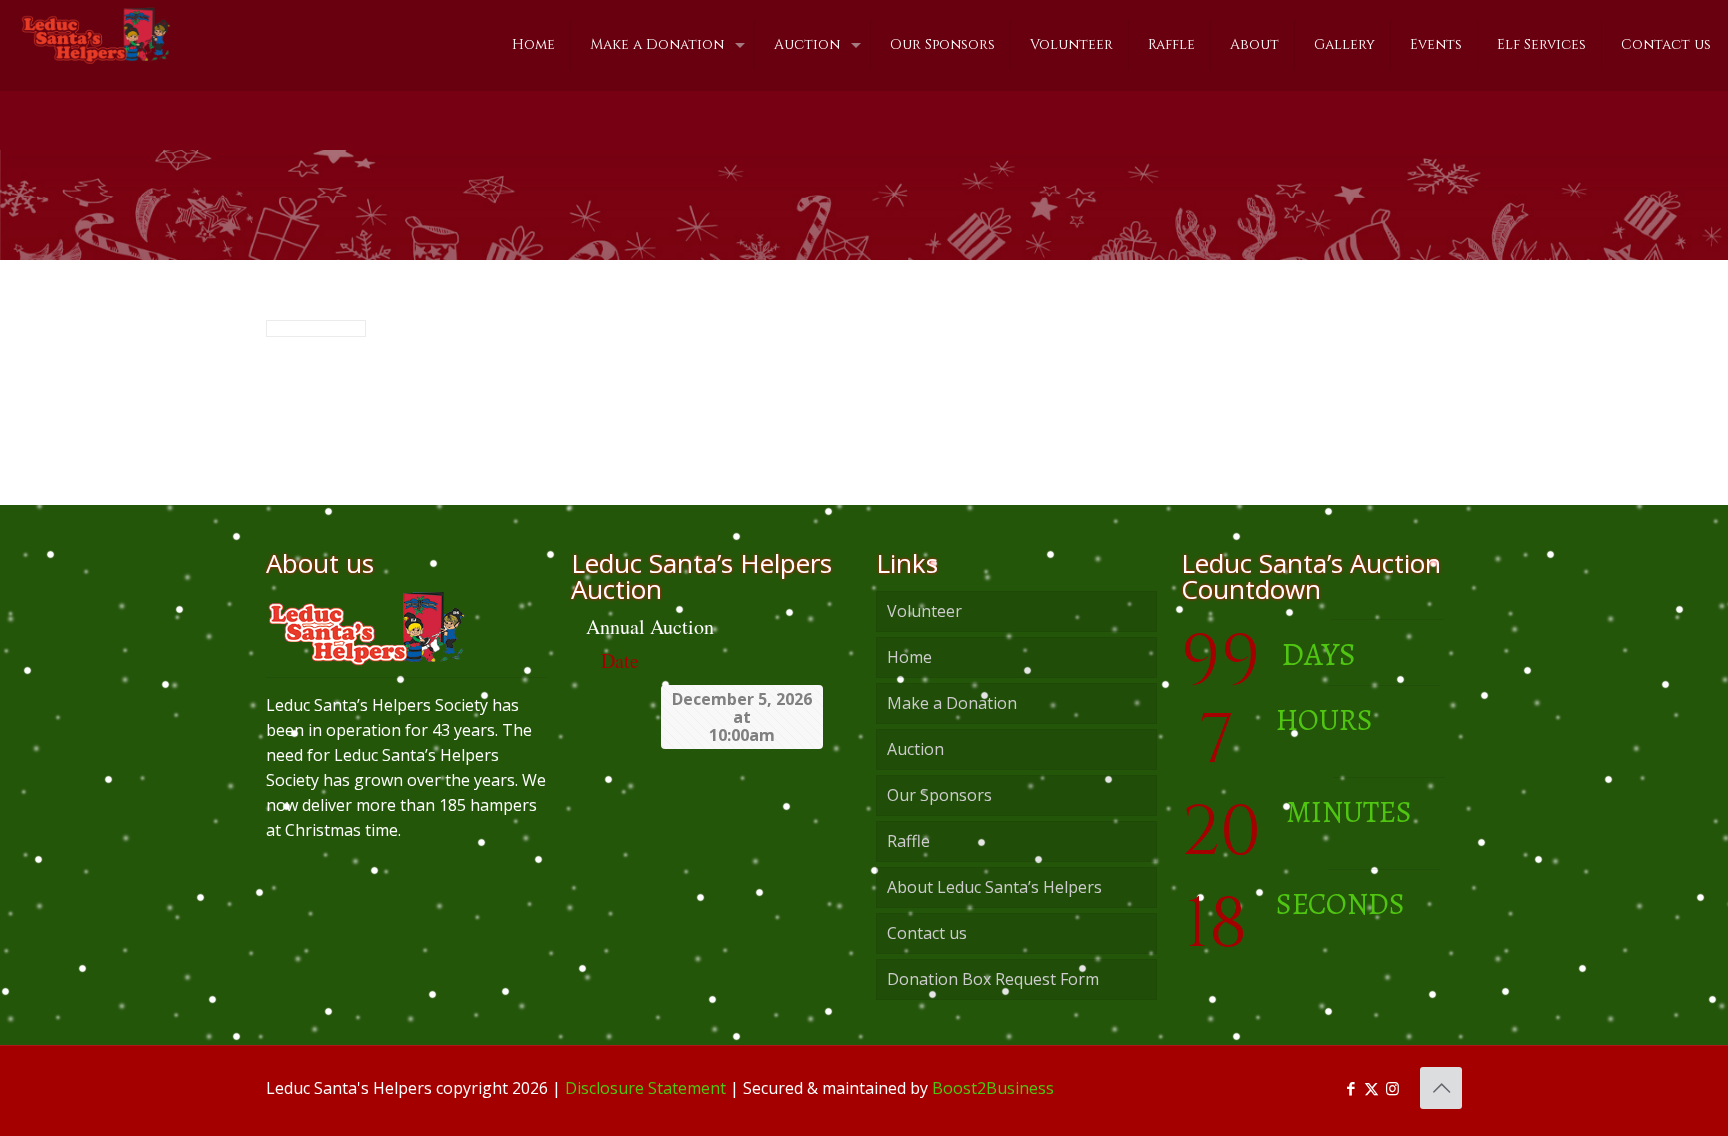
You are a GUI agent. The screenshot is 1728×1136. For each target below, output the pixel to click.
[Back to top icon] (1441, 1088)
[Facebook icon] (1350, 1088)
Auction (915, 749)
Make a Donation (952, 703)
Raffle (908, 841)
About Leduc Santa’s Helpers (994, 887)
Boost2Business (993, 1088)
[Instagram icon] (1392, 1088)
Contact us (927, 933)
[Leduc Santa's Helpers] (95, 35)
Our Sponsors (939, 795)
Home (909, 657)
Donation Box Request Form (993, 979)
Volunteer (924, 611)
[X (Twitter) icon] (1371, 1088)
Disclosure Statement (645, 1088)
